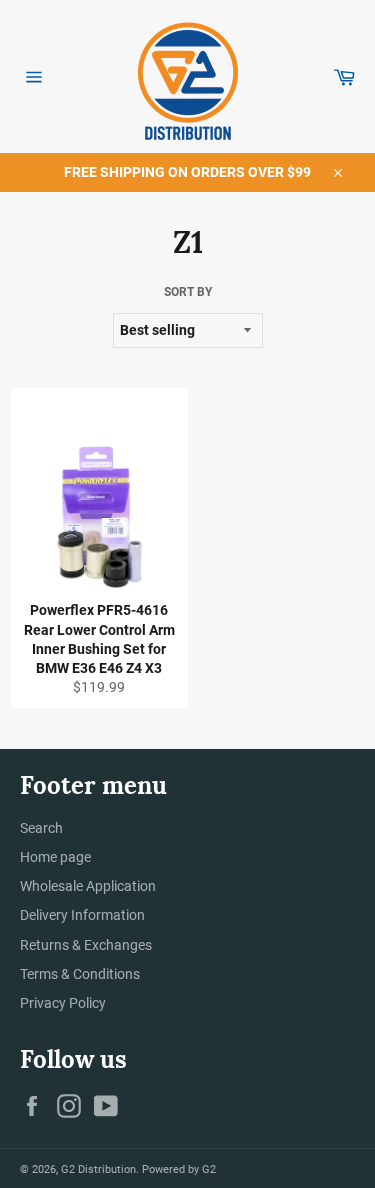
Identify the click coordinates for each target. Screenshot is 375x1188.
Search (41, 828)
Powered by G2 (179, 1169)
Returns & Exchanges (86, 945)
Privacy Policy (63, 1003)
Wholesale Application (88, 886)
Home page (55, 857)
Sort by (188, 292)
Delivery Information (82, 915)
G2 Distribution (98, 1169)
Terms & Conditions (80, 974)
